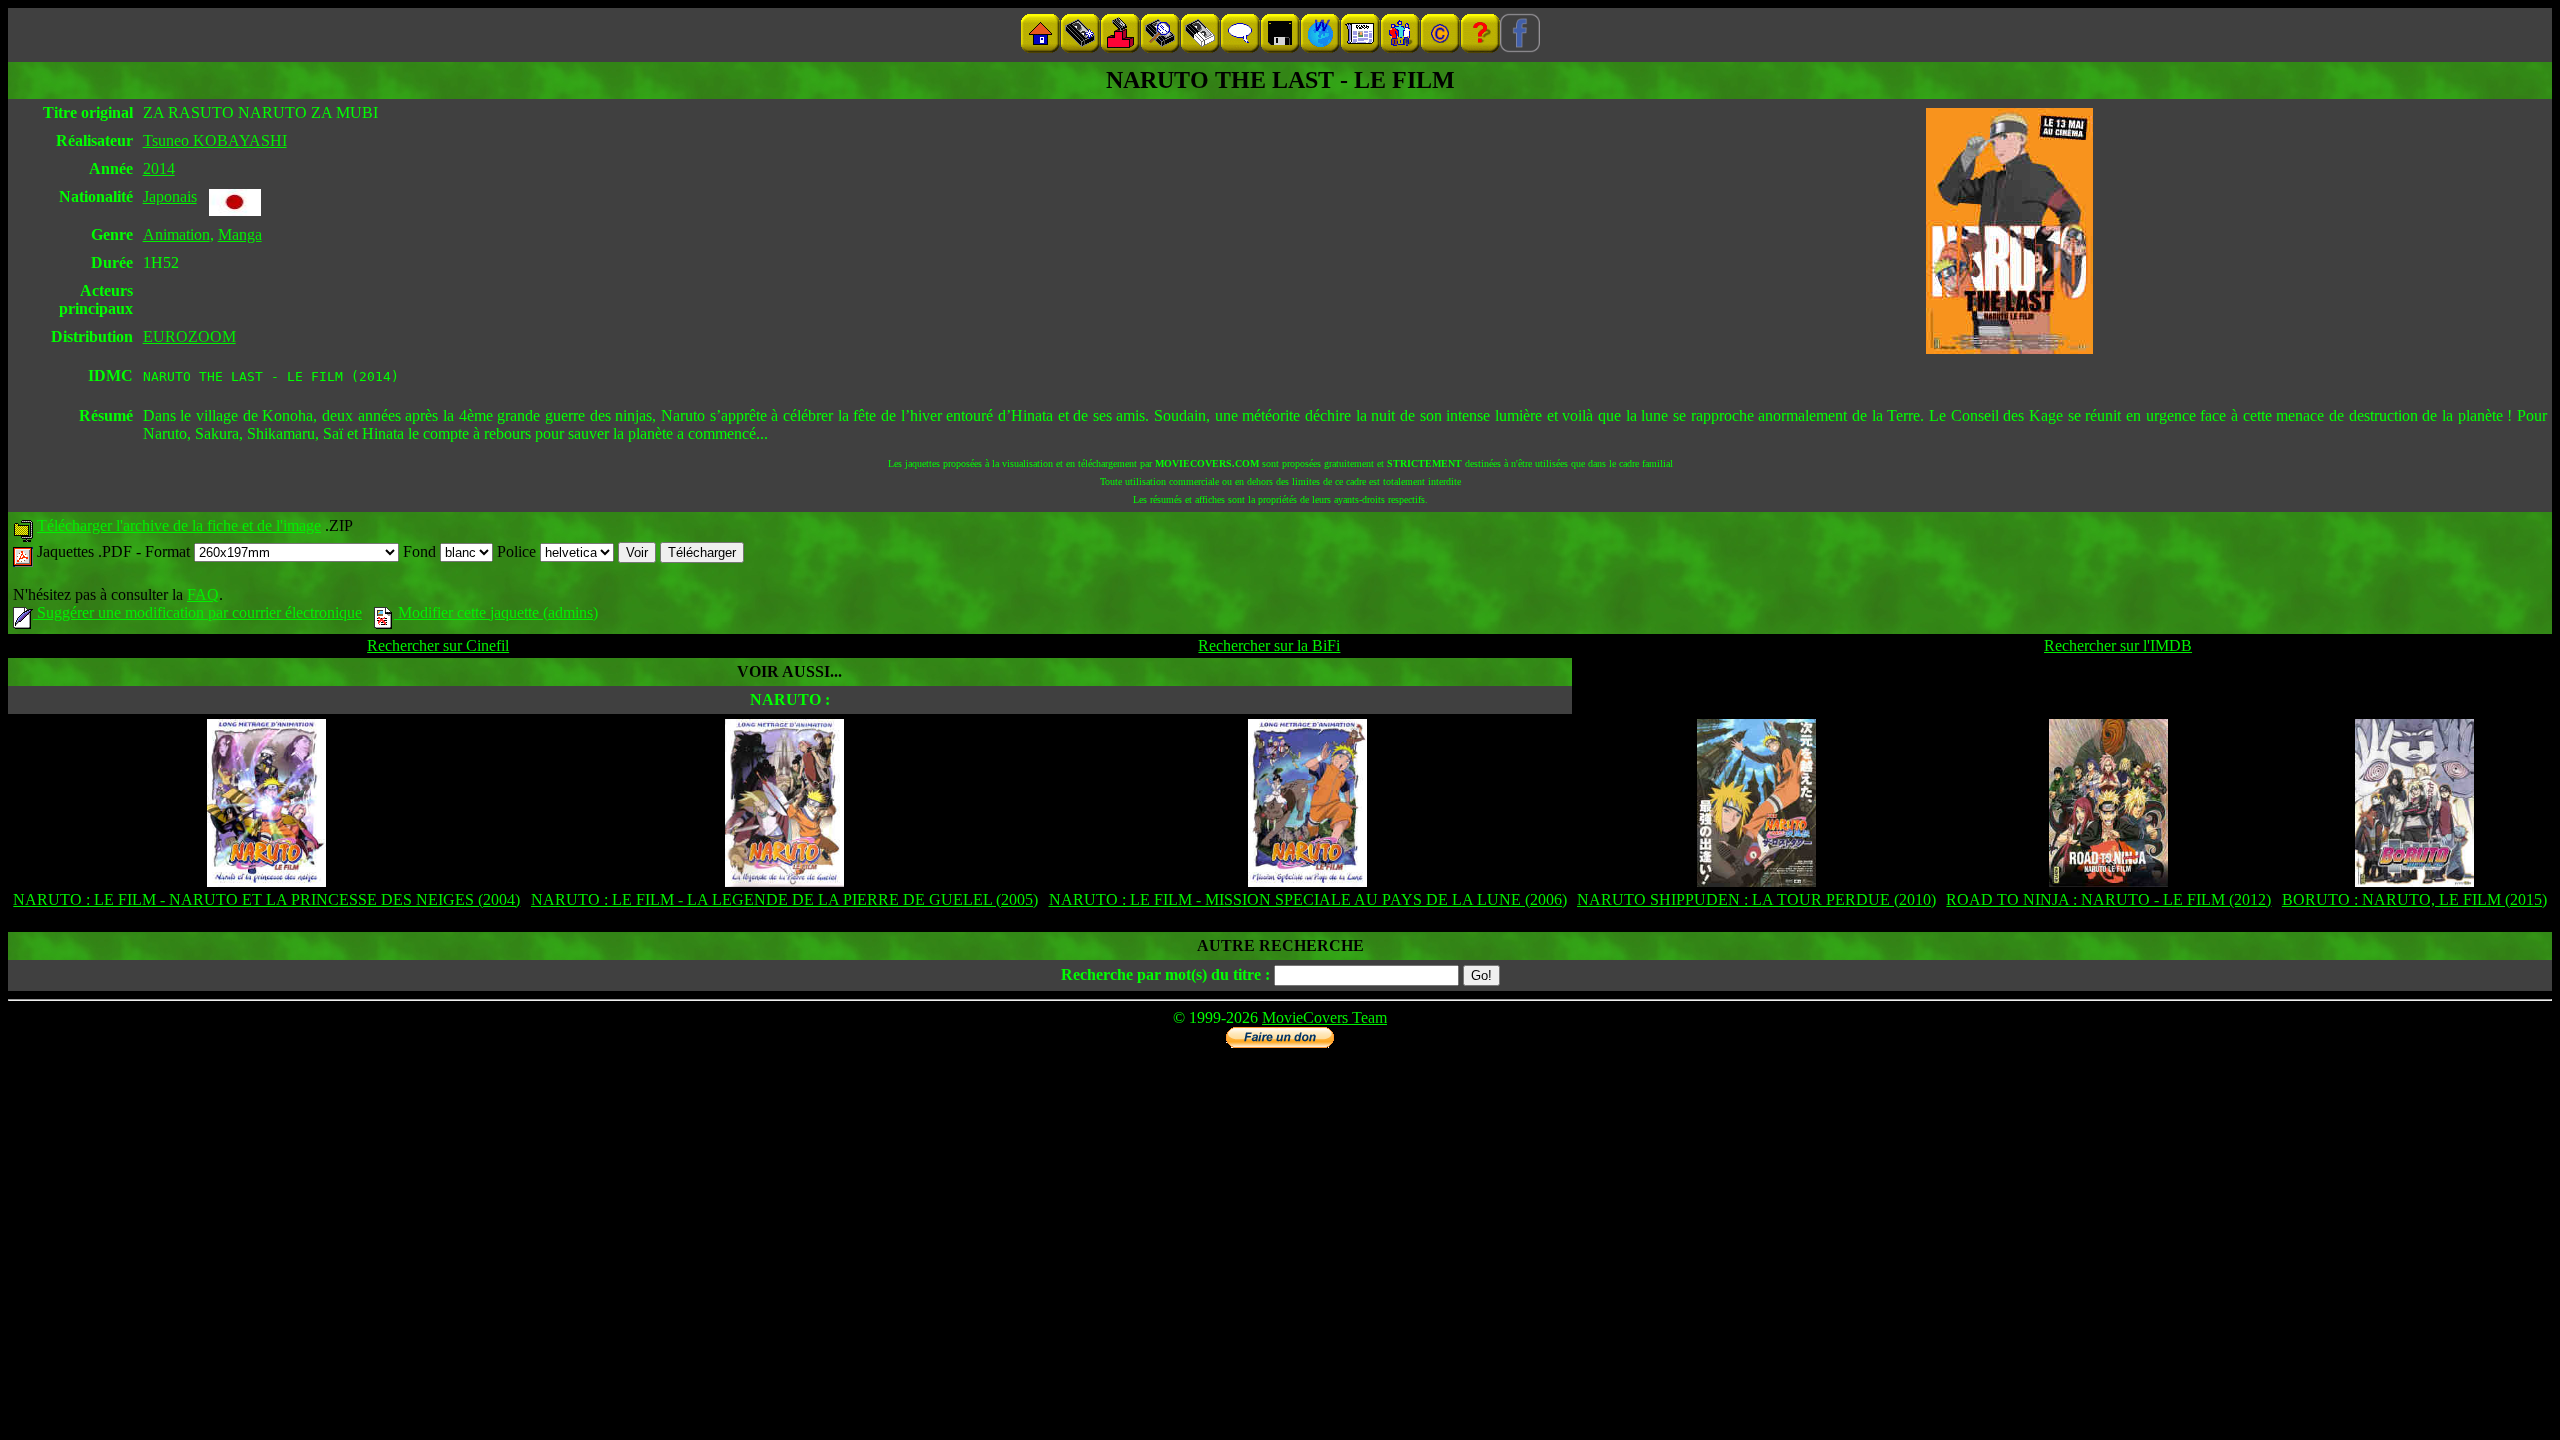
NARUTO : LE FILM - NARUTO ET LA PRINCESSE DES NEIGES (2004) (266, 899)
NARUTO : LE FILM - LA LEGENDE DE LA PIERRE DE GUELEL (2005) (784, 899)
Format (169, 551)
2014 (159, 168)
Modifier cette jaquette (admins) (496, 612)
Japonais (170, 196)
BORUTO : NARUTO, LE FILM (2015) (2414, 899)
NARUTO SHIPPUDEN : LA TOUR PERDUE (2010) (1756, 899)
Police (518, 551)
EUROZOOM (189, 336)
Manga (240, 234)
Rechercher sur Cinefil (438, 645)
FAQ (203, 594)
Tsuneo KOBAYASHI (215, 140)
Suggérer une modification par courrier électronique (197, 612)
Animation (176, 234)
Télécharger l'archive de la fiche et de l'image (179, 525)
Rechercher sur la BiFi (1269, 645)
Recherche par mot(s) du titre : (1165, 974)
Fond (421, 551)
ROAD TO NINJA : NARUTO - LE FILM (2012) (2108, 899)
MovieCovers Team (1324, 1017)
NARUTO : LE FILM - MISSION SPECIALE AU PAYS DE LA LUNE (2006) (1308, 899)
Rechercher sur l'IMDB (2118, 645)
